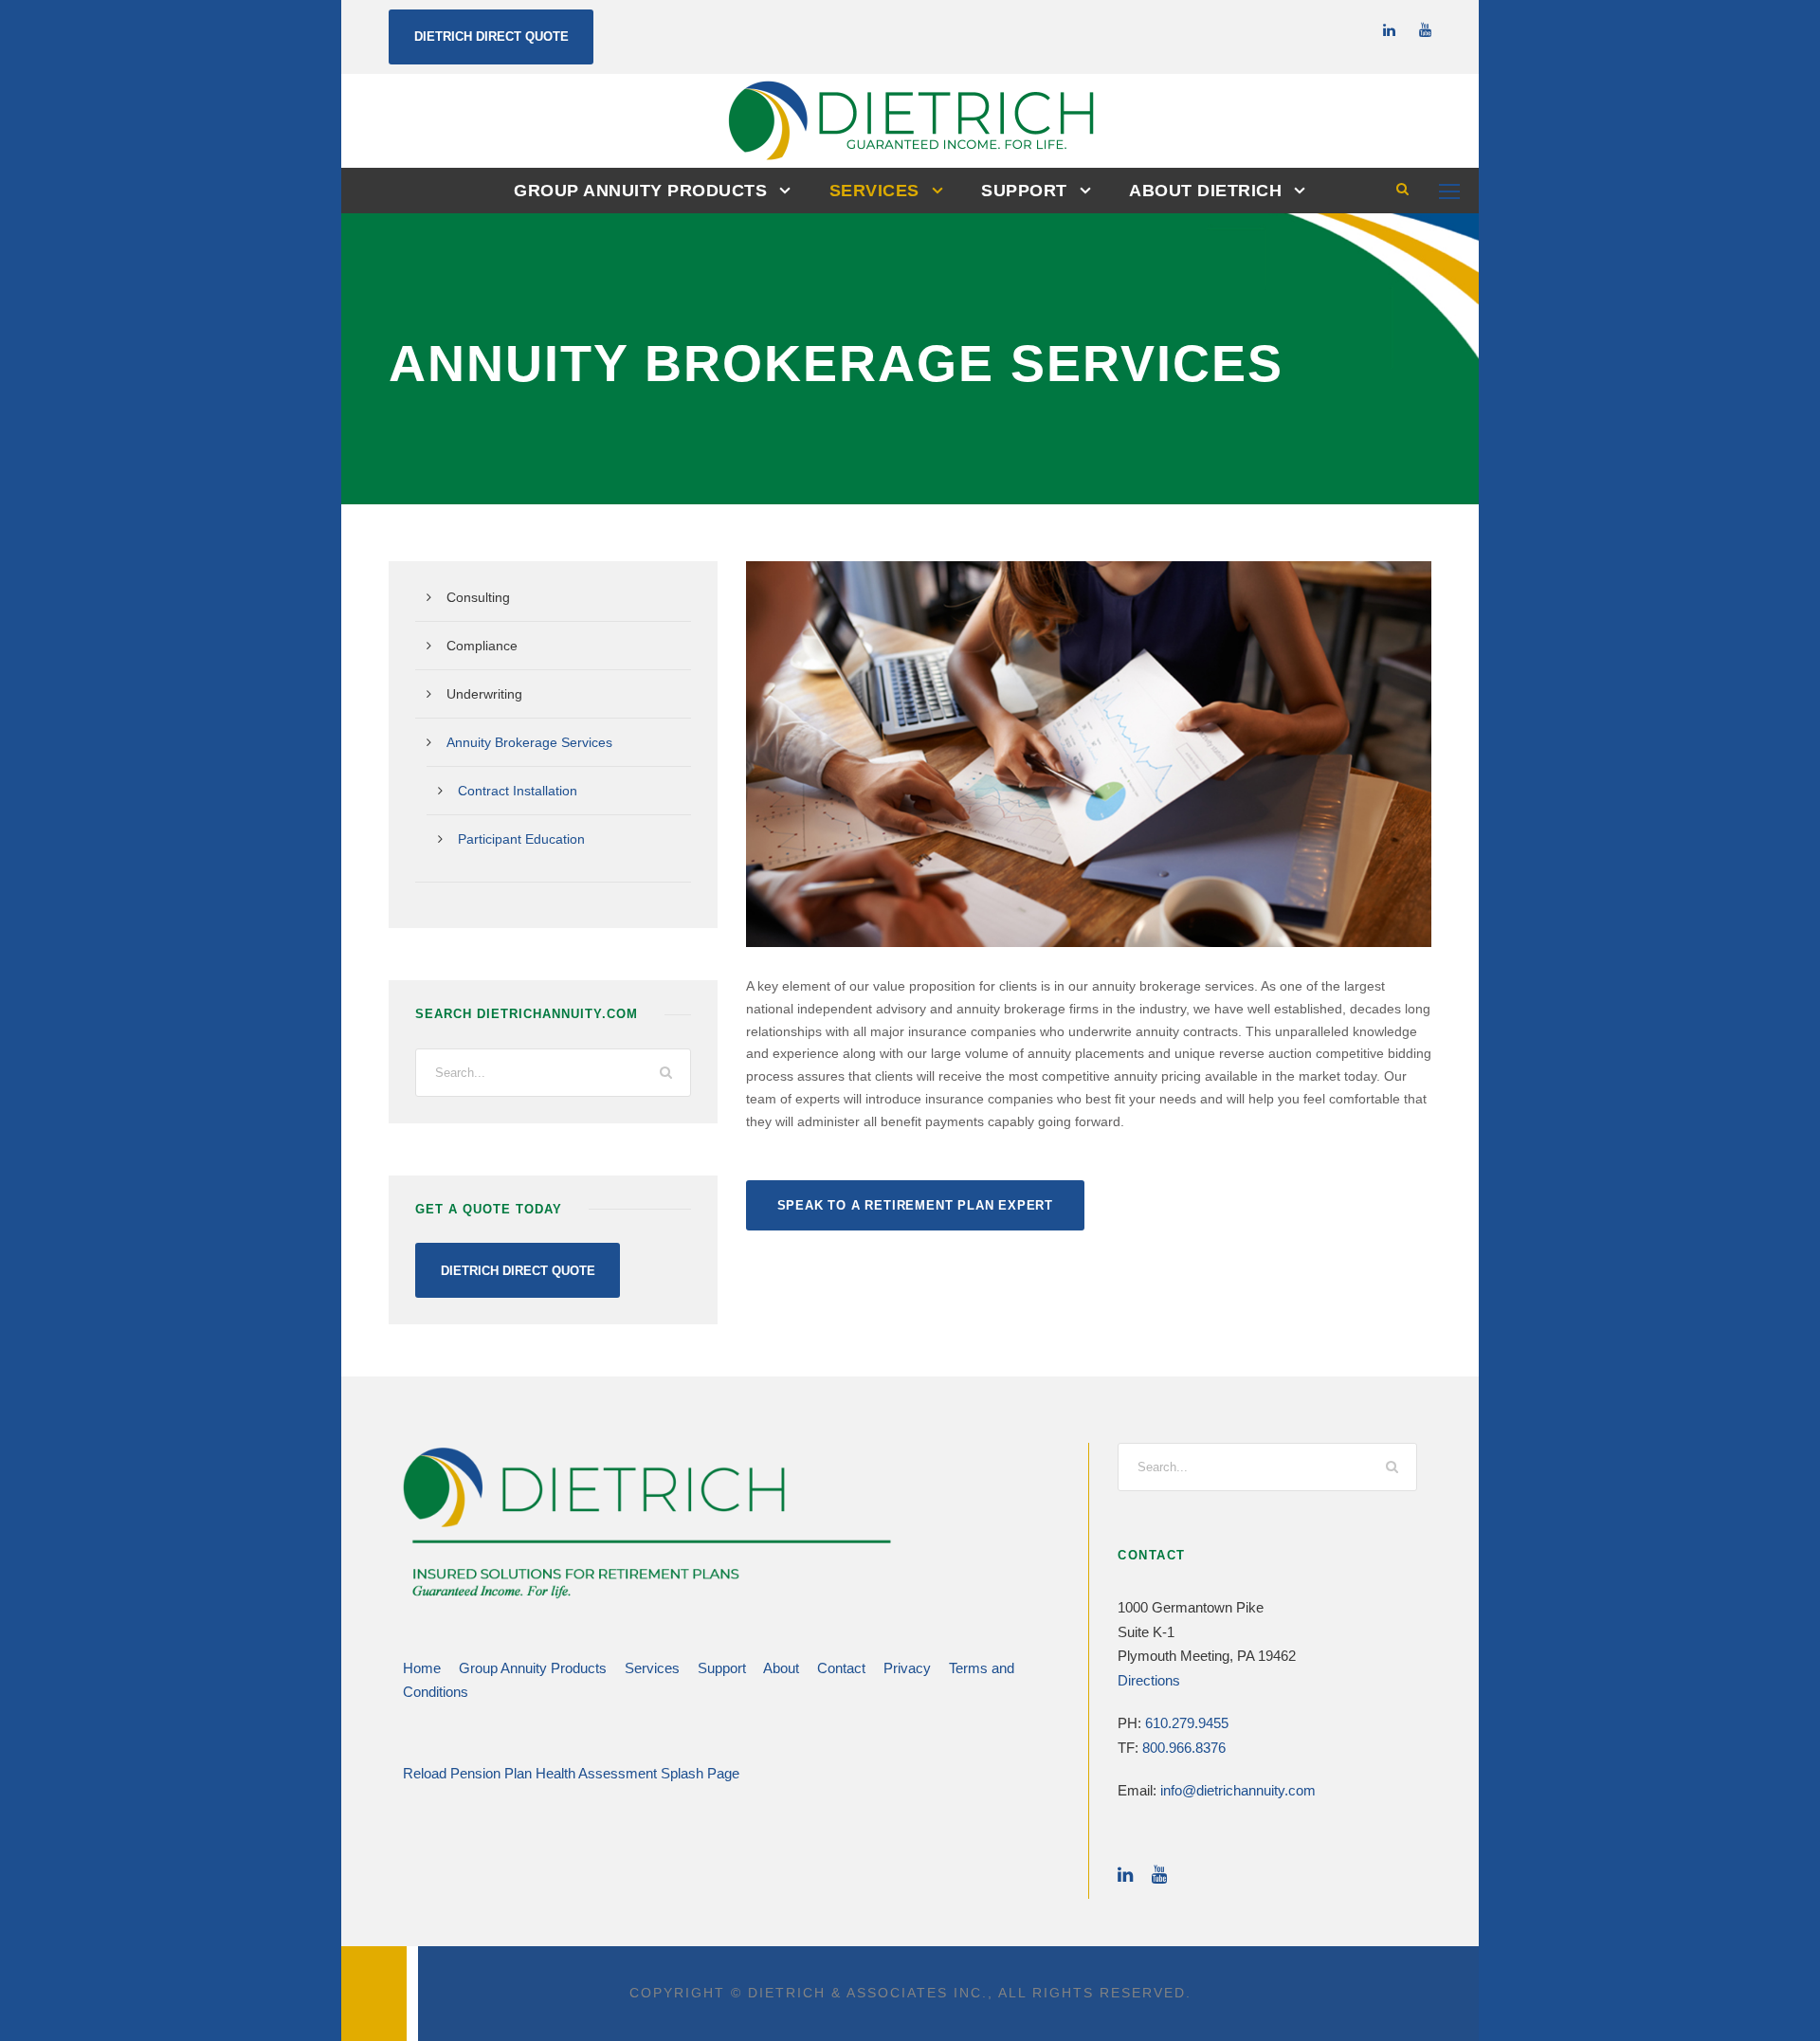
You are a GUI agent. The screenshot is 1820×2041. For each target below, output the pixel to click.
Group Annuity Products (640, 191)
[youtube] (1425, 30)
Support (1024, 191)
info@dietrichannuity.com (1238, 1790)
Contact (841, 1668)
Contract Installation (518, 791)
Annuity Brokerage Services (529, 742)
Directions (1149, 1680)
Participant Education (521, 839)
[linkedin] (1389, 30)
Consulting (478, 597)
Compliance (482, 646)
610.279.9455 (1187, 1723)
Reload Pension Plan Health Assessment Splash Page (571, 1773)
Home (422, 1668)
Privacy (907, 1668)
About (781, 1668)
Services (874, 191)
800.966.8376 (1184, 1748)
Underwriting (484, 694)
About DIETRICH (1205, 191)
